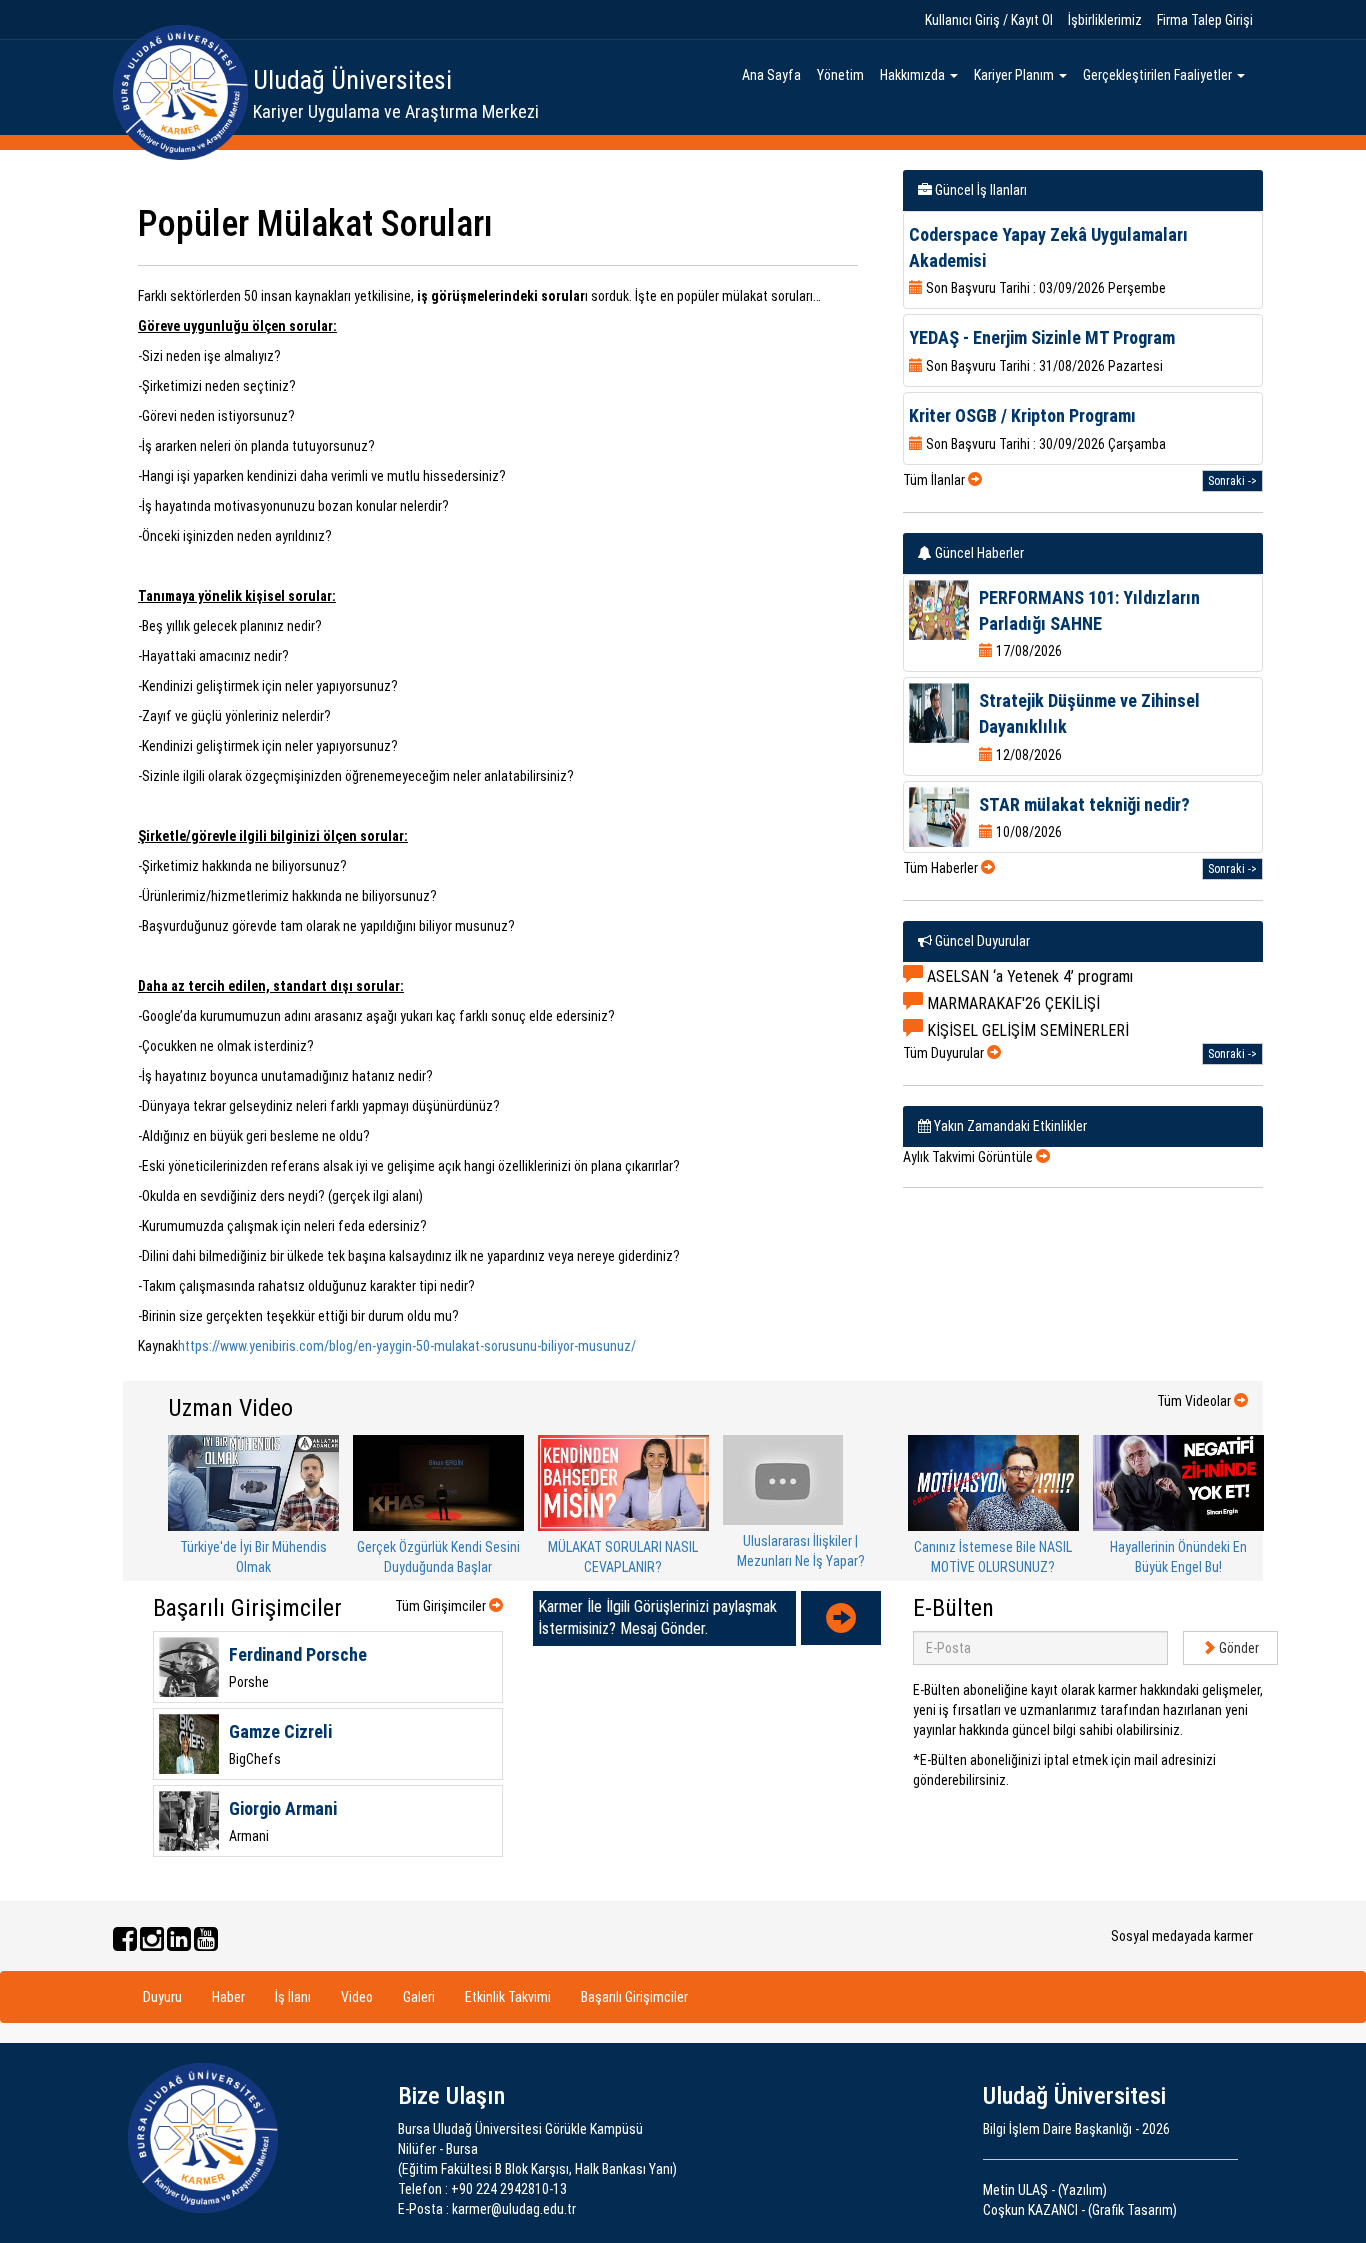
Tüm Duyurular (945, 1053)
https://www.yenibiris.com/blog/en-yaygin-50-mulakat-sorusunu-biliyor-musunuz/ (407, 1346)
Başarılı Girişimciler (634, 1997)
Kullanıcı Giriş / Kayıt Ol (989, 20)
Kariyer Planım (1015, 75)
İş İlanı (293, 1997)
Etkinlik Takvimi (508, 1997)
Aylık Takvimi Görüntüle (969, 1157)
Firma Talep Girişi (1205, 20)
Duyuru (162, 1997)
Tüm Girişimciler (442, 1606)
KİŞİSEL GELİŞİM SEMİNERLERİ (1026, 1030)
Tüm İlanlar (935, 480)
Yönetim (840, 75)
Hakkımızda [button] (914, 75)
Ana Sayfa (771, 75)
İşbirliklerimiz (1105, 20)
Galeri (419, 1997)
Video (357, 1997)
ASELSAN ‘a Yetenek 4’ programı (1028, 976)
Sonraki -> (1232, 481)
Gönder (1237, 1648)
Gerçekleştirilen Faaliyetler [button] (1159, 75)
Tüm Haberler (942, 868)
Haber (228, 1997)
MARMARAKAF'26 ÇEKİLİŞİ (1011, 1003)
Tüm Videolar (1195, 1401)
